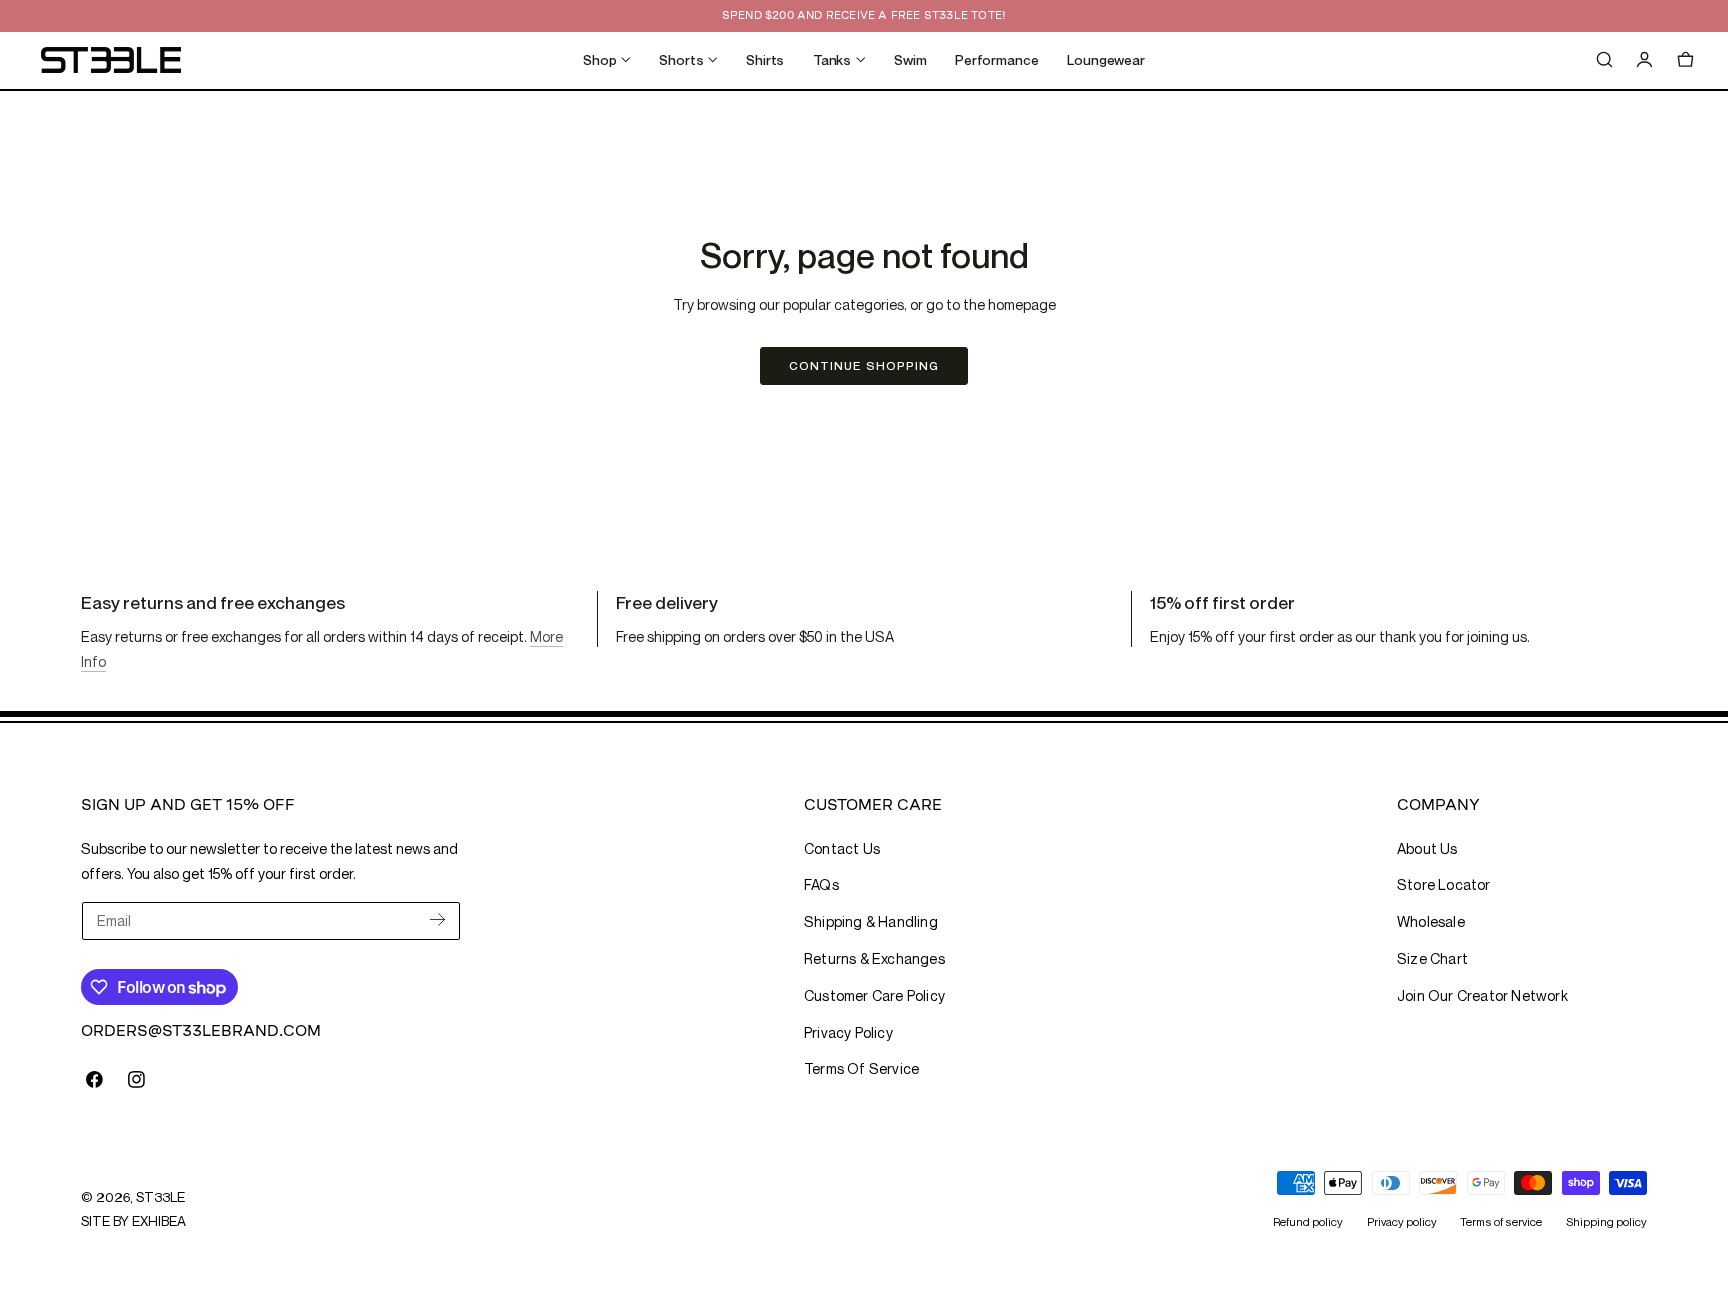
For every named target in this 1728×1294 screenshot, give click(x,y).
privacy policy (848, 1032)
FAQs (821, 884)
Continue (864, 365)
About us (1427, 848)
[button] (1604, 60)
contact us (842, 848)
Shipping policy (1606, 1222)
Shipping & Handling (871, 921)
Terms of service (1501, 1222)
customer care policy (874, 995)
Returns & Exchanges (874, 958)
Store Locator (1444, 884)
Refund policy (1308, 1222)
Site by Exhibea (133, 1221)
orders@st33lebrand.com (201, 1030)
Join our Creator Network (1482, 995)
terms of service (861, 1068)
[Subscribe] (437, 919)
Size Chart (1432, 958)
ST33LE (160, 1197)
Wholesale (1431, 921)
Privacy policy (1402, 1222)
